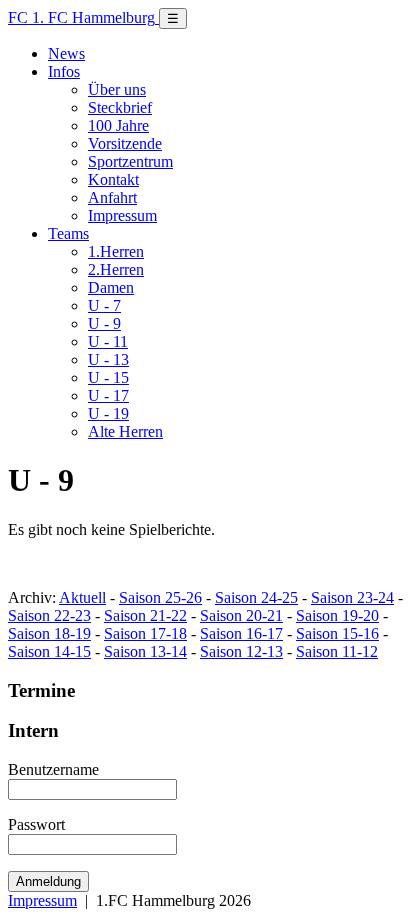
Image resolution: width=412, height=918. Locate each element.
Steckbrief (120, 107)
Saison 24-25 (256, 597)
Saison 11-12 (337, 651)
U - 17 (108, 395)
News (66, 53)
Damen (111, 287)
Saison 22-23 (49, 615)
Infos (64, 71)
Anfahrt (112, 197)
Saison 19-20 (337, 615)
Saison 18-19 (49, 633)
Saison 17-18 (145, 633)
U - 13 (108, 359)
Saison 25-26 (160, 597)
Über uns (117, 89)
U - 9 (104, 323)
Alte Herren (125, 431)
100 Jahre (118, 125)
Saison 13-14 (145, 651)
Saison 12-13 (241, 651)
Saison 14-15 (49, 651)
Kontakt (113, 179)
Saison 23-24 (352, 597)
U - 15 (108, 377)
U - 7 (104, 305)
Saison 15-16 (337, 633)
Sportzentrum (130, 161)
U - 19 (108, 413)
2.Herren (116, 269)
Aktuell (82, 597)
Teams (68, 233)
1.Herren (116, 251)
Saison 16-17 (241, 633)
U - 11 (108, 341)
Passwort (36, 824)
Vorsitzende (125, 143)
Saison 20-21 (241, 615)
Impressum (122, 215)
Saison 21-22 (145, 615)
